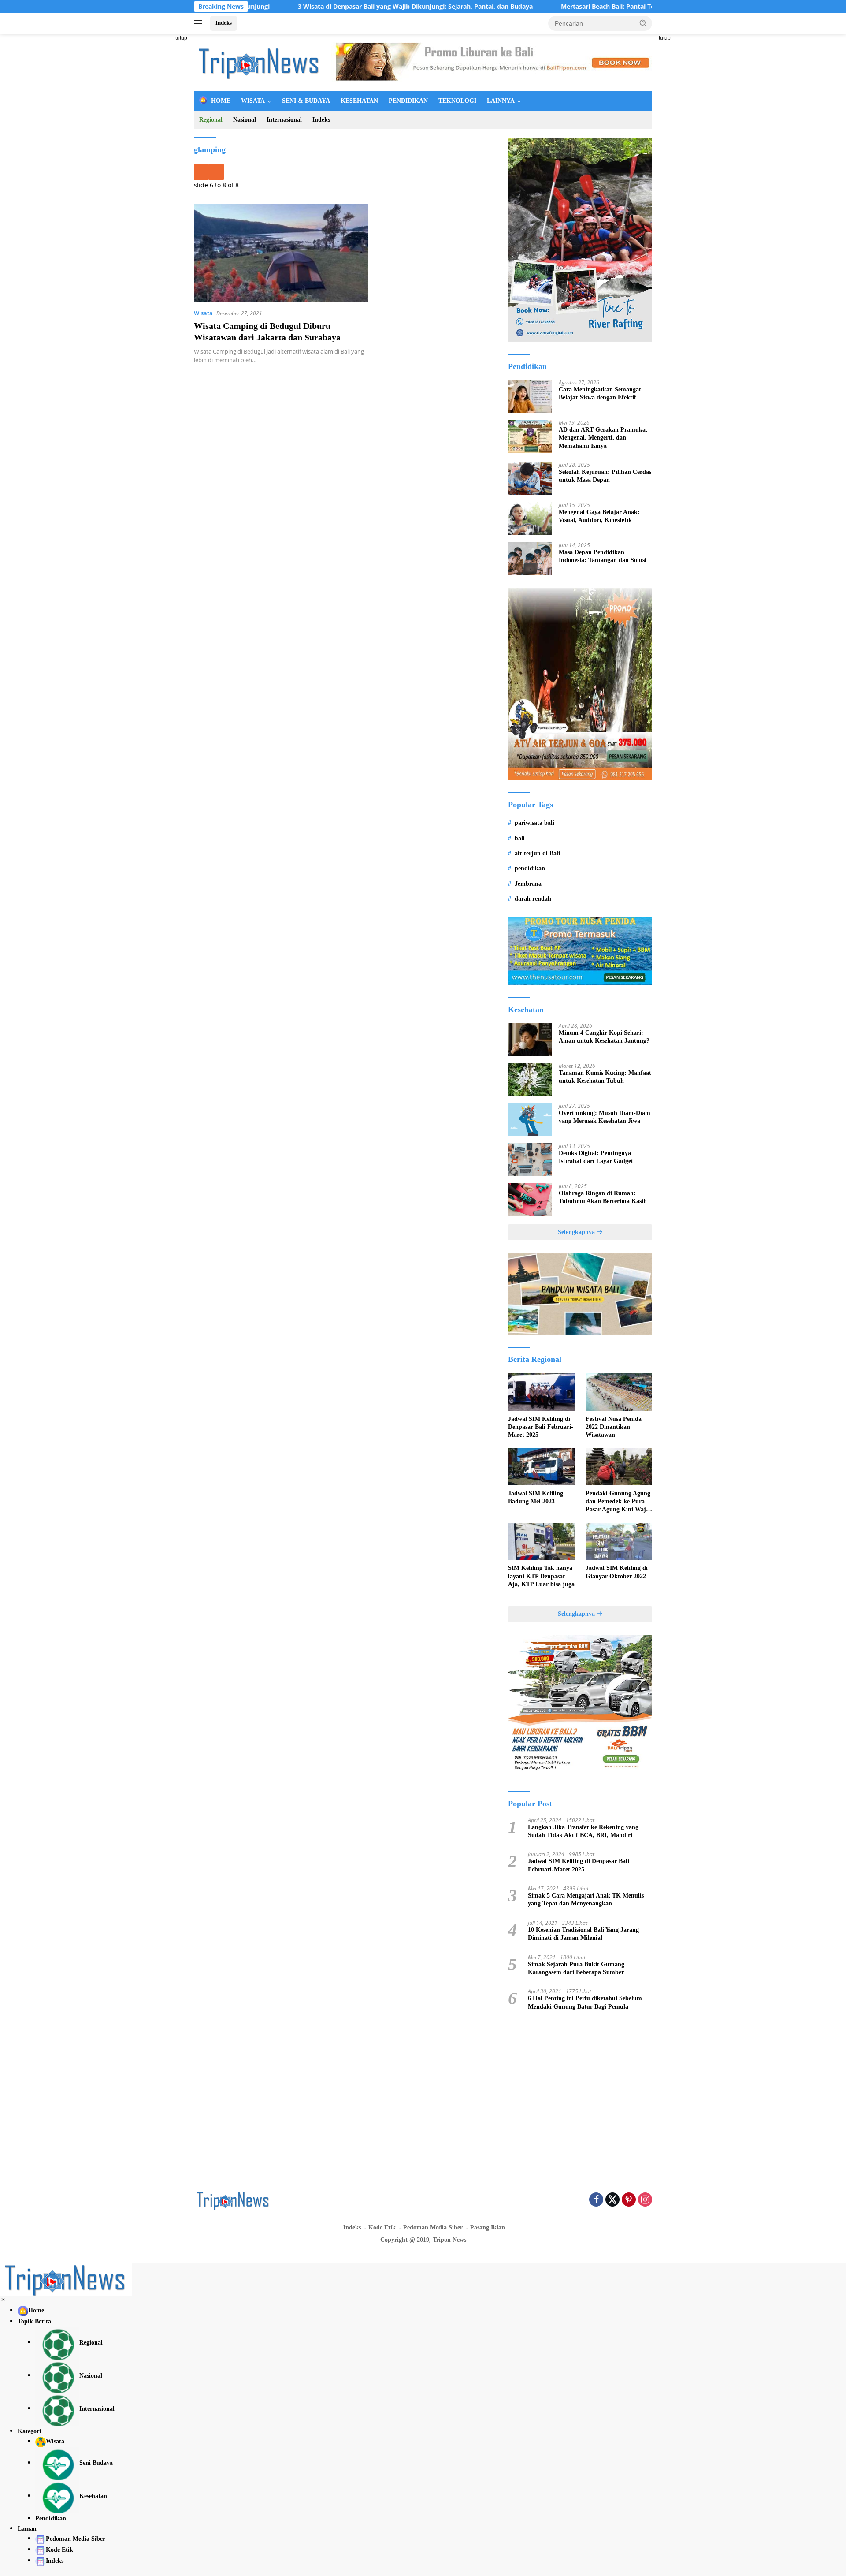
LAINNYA (501, 101)
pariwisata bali (534, 823)
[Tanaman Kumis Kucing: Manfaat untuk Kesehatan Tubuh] (530, 1079)
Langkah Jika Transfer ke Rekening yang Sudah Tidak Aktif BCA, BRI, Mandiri (583, 1831)
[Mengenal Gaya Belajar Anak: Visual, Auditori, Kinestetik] (530, 519)
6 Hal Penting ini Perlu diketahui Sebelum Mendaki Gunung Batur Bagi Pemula (585, 2002)
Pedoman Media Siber (433, 2227)
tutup (181, 38)
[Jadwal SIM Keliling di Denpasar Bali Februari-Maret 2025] (541, 1392)
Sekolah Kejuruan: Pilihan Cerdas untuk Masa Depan (605, 476)
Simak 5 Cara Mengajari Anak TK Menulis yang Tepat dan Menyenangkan (586, 1899)
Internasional (284, 120)
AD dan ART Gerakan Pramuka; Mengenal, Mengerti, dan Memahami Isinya (603, 438)
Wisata (203, 313)
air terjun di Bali (537, 853)
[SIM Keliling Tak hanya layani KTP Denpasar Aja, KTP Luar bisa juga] (541, 1541)
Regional (211, 120)
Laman (27, 2529)
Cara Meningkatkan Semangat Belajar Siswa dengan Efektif (600, 393)
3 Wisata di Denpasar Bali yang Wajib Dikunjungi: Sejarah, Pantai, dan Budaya (336, 7)
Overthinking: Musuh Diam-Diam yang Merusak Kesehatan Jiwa (605, 1117)
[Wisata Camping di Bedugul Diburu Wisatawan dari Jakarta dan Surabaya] (281, 253)
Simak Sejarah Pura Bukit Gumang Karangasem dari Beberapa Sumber (576, 1968)
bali (520, 838)
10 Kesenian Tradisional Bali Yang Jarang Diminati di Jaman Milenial (583, 1934)
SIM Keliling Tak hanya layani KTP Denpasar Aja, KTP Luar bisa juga (541, 1576)
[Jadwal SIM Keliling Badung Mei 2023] (541, 1467)
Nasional (245, 120)
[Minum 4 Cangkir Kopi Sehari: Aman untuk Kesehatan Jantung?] (530, 1039)
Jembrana (528, 884)
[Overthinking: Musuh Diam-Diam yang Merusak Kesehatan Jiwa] (530, 1120)
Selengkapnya (577, 1232)
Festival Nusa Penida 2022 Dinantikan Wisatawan (614, 1427)
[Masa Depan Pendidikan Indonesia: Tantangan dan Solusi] (530, 559)
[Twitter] (612, 2200)
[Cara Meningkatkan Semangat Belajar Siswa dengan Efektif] (530, 396)
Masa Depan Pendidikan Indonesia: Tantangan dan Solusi (603, 556)
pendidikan (530, 868)
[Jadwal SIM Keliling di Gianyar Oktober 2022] (619, 1541)
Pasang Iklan (488, 2227)
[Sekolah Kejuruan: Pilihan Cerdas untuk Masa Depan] (530, 479)
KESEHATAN (359, 101)
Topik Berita (34, 2321)
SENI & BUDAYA (306, 101)
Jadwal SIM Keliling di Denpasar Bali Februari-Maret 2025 (541, 1427)
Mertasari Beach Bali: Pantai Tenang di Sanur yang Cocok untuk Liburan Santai (601, 7)
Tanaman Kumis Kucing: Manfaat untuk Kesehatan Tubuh (605, 1077)
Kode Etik (382, 2227)
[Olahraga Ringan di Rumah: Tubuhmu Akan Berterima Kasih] (530, 1200)
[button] (643, 23)
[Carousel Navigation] (344, 172)
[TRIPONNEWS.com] (260, 62)
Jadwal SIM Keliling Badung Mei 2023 (536, 1497)
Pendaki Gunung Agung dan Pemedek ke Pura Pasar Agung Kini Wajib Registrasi (618, 1502)
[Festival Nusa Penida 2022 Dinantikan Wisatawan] (619, 1392)
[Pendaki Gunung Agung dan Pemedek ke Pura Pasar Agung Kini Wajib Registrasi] (619, 1467)
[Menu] (200, 23)
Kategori (29, 2431)
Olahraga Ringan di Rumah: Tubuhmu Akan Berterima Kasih (603, 1197)
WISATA (253, 101)
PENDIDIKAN (408, 101)
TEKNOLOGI (457, 101)
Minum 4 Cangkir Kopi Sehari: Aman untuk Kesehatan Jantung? (604, 1037)
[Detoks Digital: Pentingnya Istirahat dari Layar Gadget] (530, 1160)
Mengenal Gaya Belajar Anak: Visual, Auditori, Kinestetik (599, 516)
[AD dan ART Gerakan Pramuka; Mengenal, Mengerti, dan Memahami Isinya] (530, 436)
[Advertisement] (154, 166)
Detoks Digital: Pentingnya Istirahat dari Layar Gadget (596, 1157)
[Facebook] (596, 2200)
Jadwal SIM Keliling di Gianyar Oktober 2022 (617, 1572)
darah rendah (533, 899)
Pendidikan (51, 2518)
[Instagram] (645, 2200)
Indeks (224, 23)
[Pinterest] (629, 2200)
